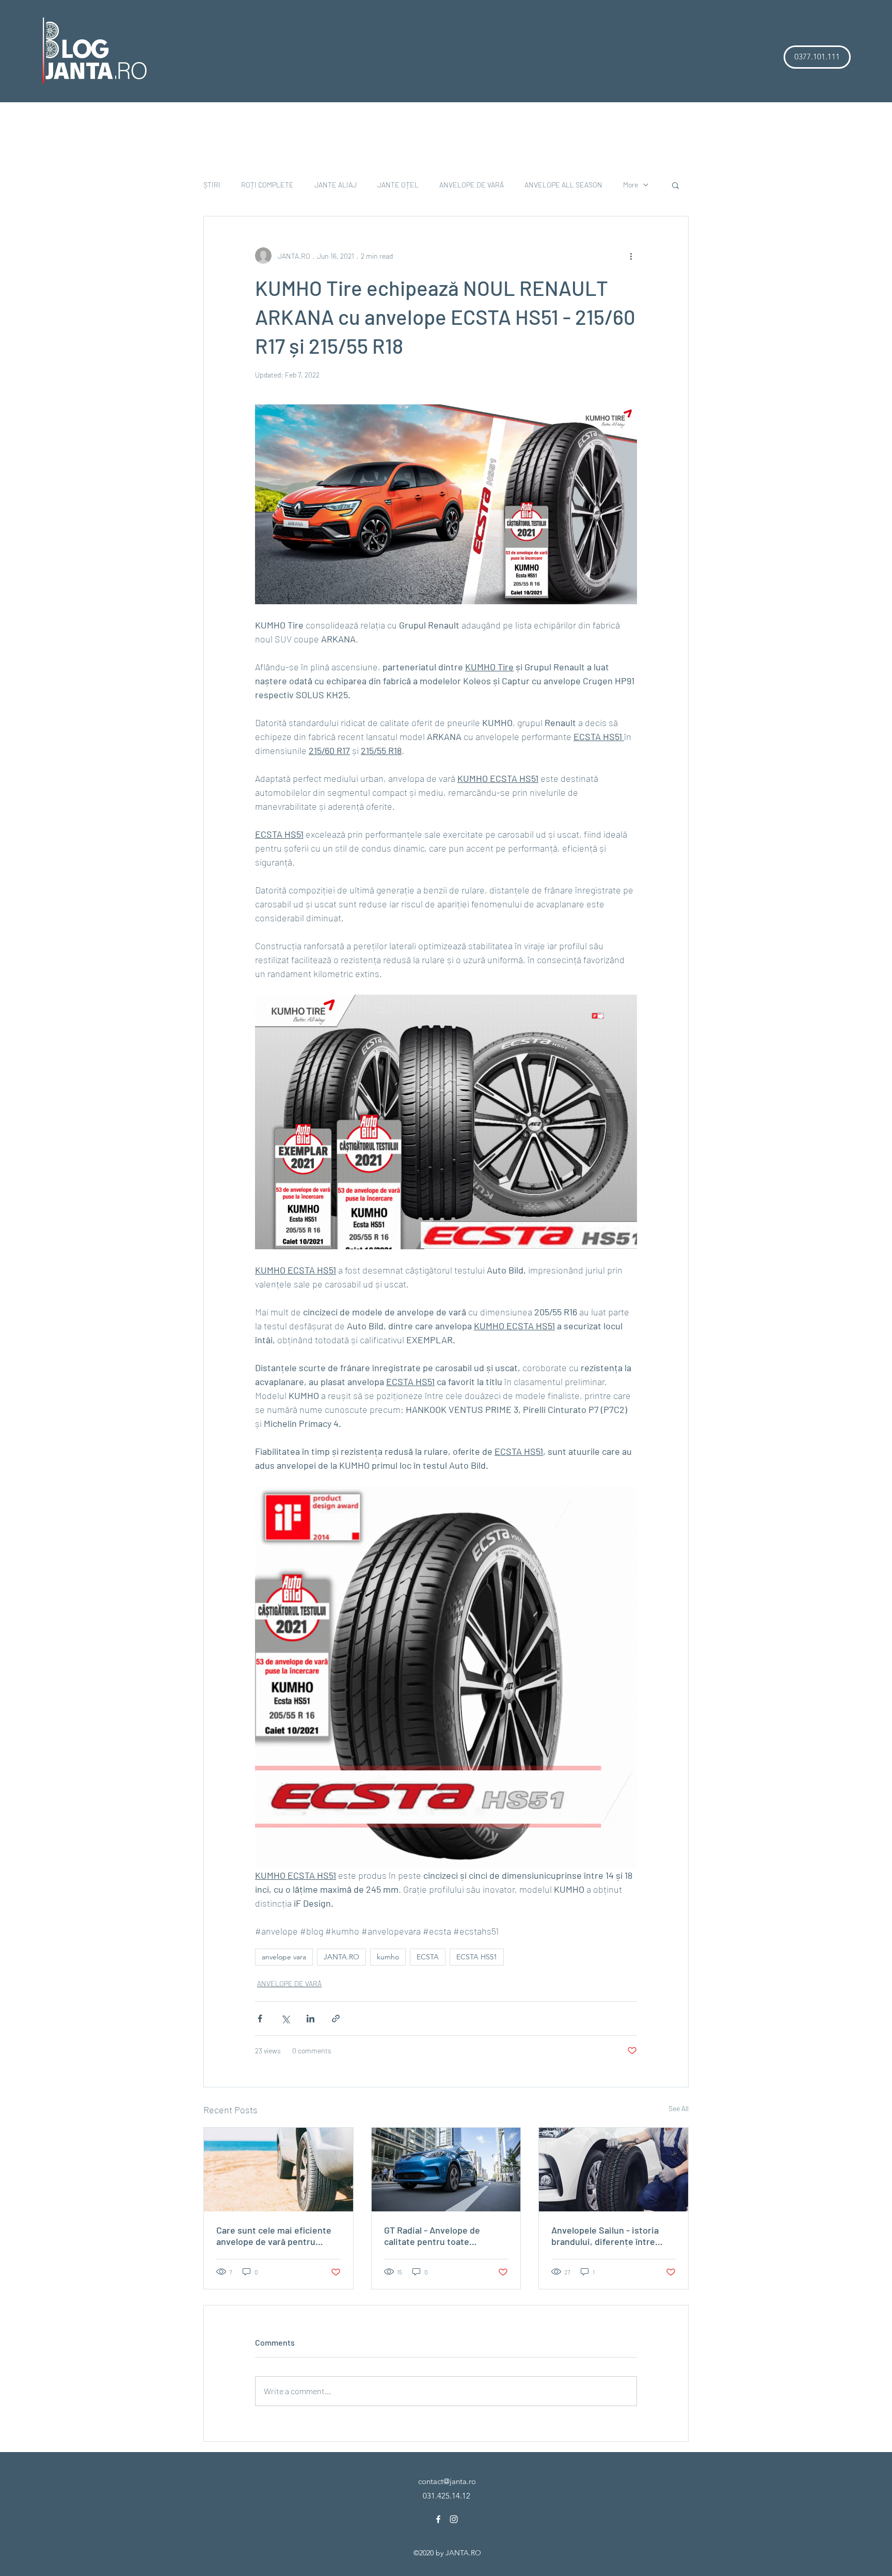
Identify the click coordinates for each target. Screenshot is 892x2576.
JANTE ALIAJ (336, 185)
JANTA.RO (341, 1957)
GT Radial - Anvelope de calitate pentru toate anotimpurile (432, 2236)
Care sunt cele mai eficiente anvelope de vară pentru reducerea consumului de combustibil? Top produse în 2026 (274, 2236)
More (631, 185)
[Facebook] (438, 2519)
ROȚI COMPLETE (267, 185)
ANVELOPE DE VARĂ (472, 185)
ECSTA (428, 1957)
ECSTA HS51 (477, 1957)
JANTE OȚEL (398, 185)
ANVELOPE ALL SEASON (563, 185)
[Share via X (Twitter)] (285, 2019)
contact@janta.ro (447, 2481)
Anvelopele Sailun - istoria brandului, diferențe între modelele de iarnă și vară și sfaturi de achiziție (607, 2236)
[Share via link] (336, 2019)
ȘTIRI (212, 185)
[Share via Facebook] (260, 2019)
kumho (388, 1957)
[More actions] (631, 256)
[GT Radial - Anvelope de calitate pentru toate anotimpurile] (446, 2170)
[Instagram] (454, 2519)
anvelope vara (284, 1957)
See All (679, 2108)
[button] (817, 57)
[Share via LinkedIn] (310, 2019)
